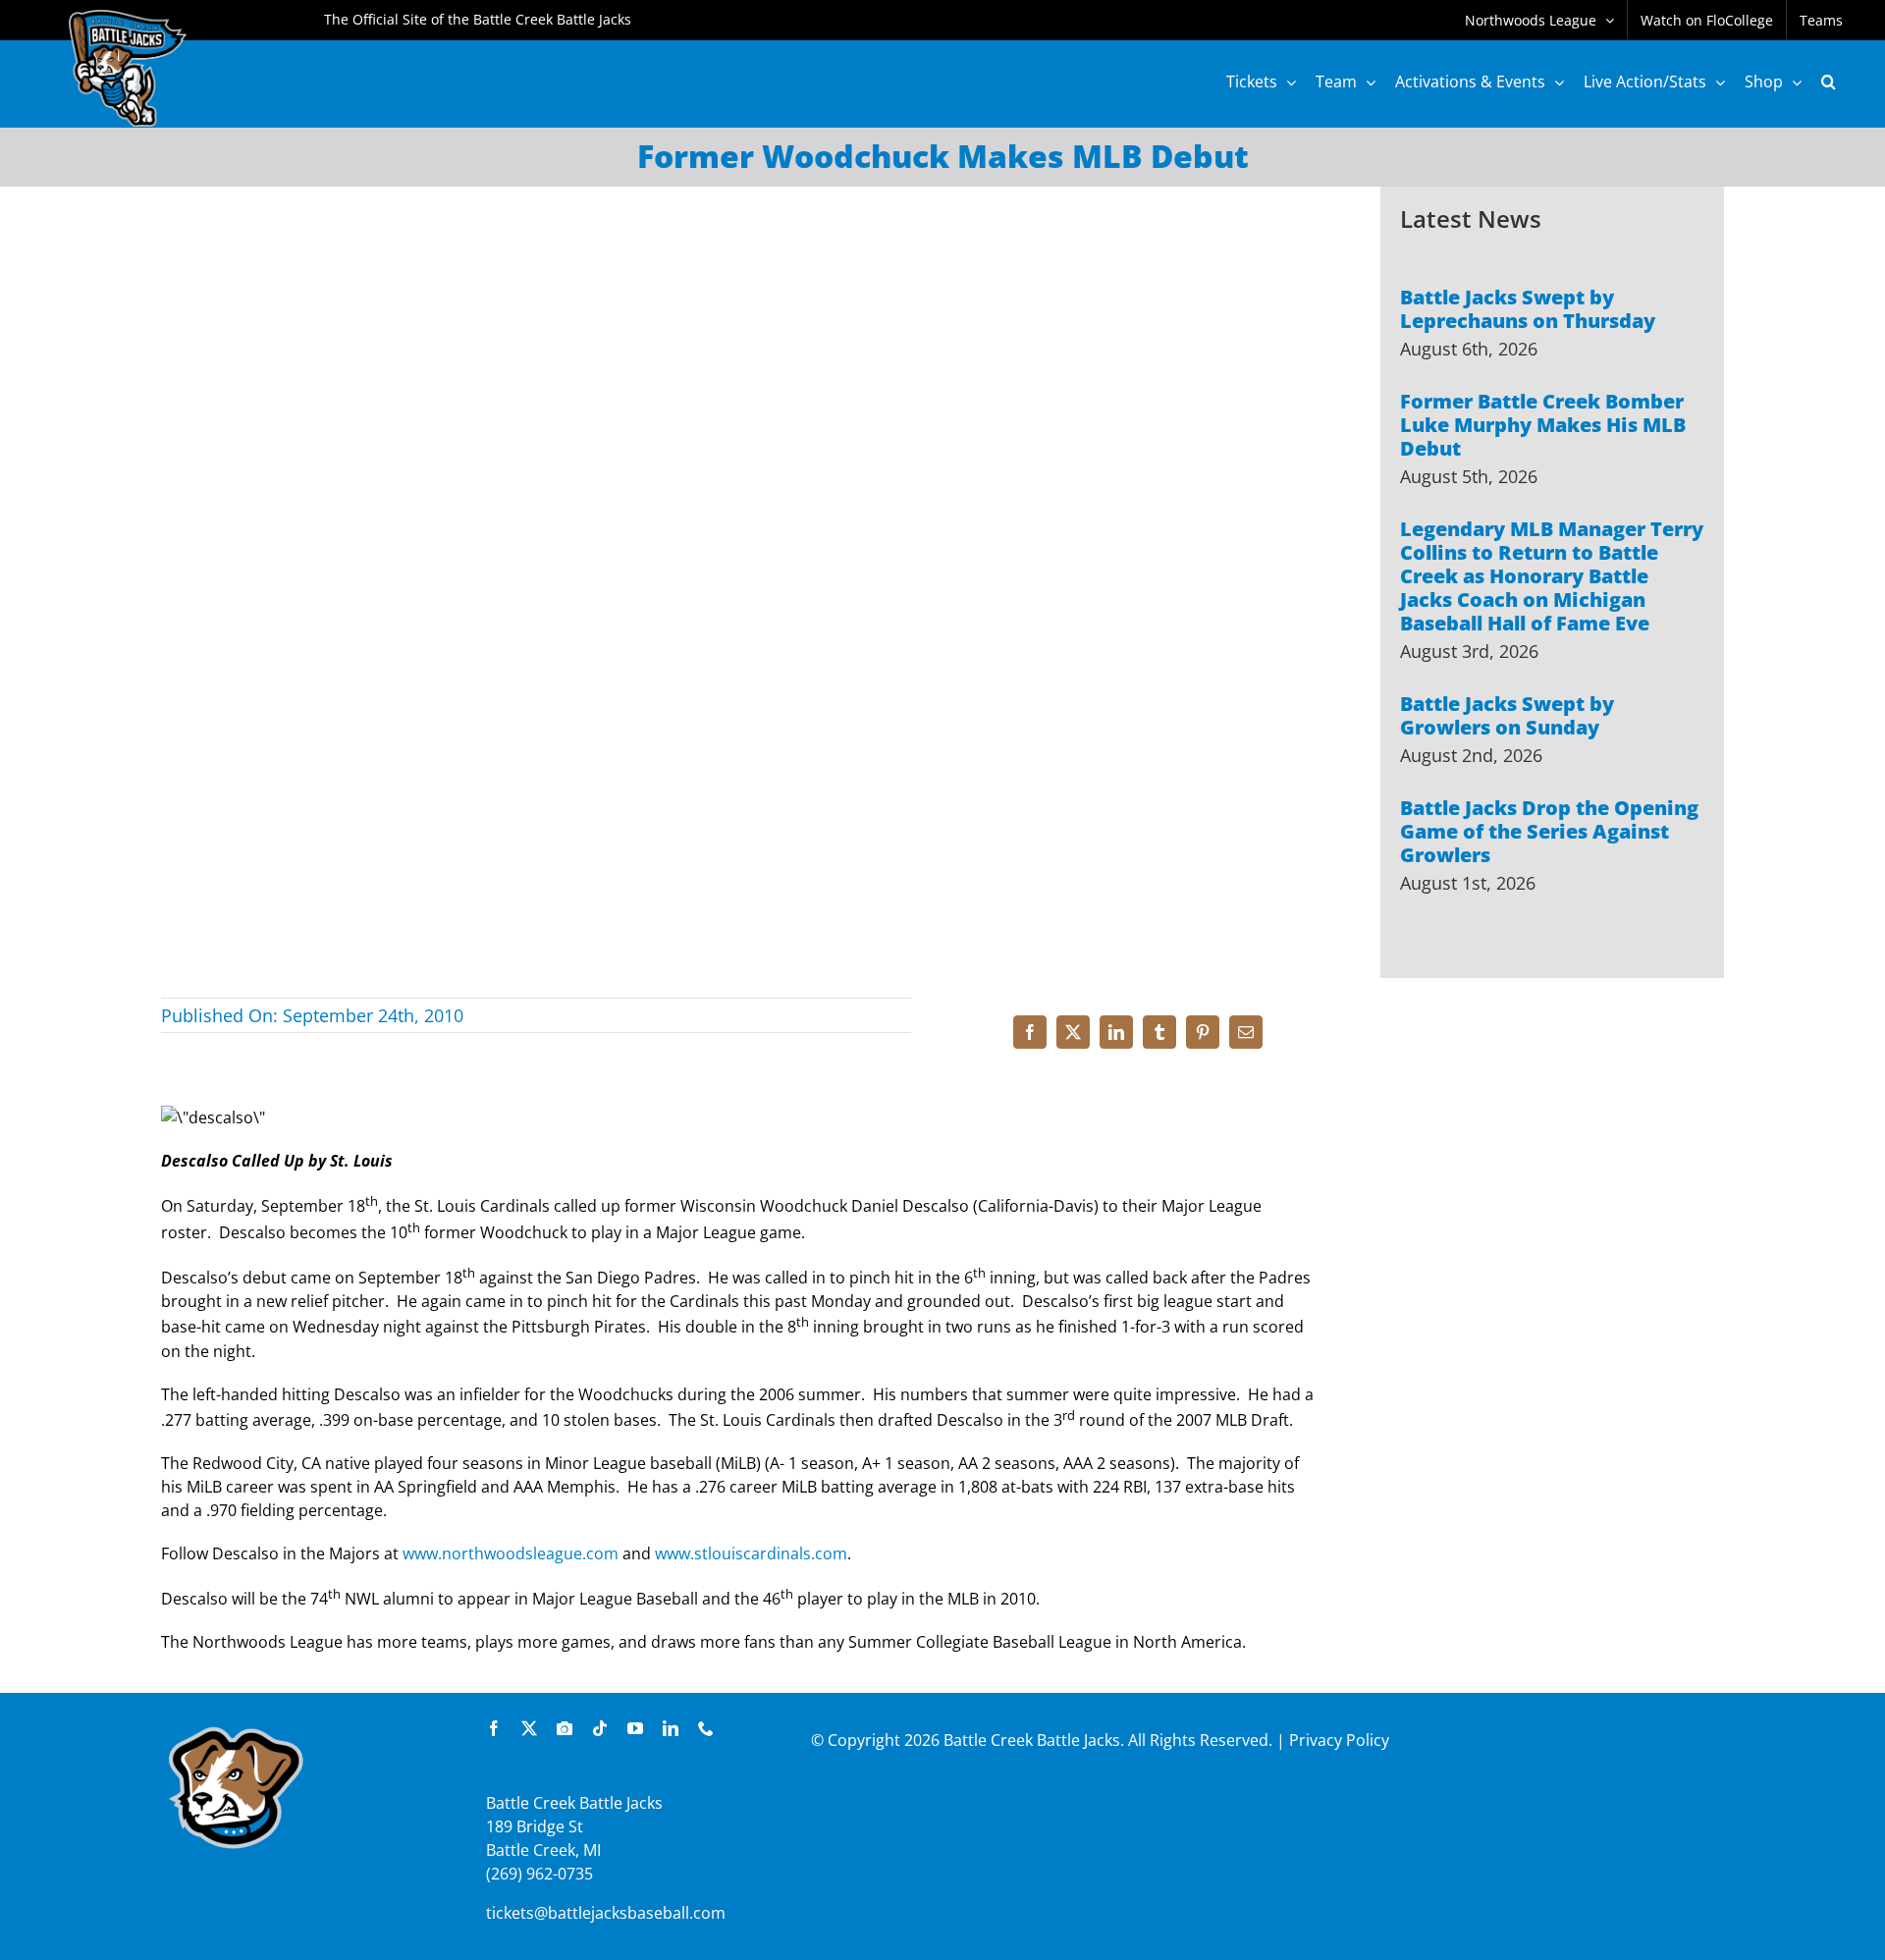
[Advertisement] (1552, 1209)
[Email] (1246, 1032)
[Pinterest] (1203, 1032)
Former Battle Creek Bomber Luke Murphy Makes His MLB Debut (1543, 425)
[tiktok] (600, 1728)
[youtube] (635, 1728)
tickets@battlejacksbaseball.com (606, 1913)
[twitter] (529, 1728)
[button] (1829, 82)
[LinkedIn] (1116, 1032)
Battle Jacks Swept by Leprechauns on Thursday (1528, 309)
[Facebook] (1030, 1032)
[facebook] (494, 1728)
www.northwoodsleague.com (511, 1553)
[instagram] (565, 1728)
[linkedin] (671, 1728)
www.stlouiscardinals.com (751, 1553)
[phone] (706, 1728)
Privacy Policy (1339, 1740)
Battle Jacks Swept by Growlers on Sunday (1507, 715)
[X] (1073, 1032)
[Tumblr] (1159, 1032)
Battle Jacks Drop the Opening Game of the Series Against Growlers (1549, 831)
